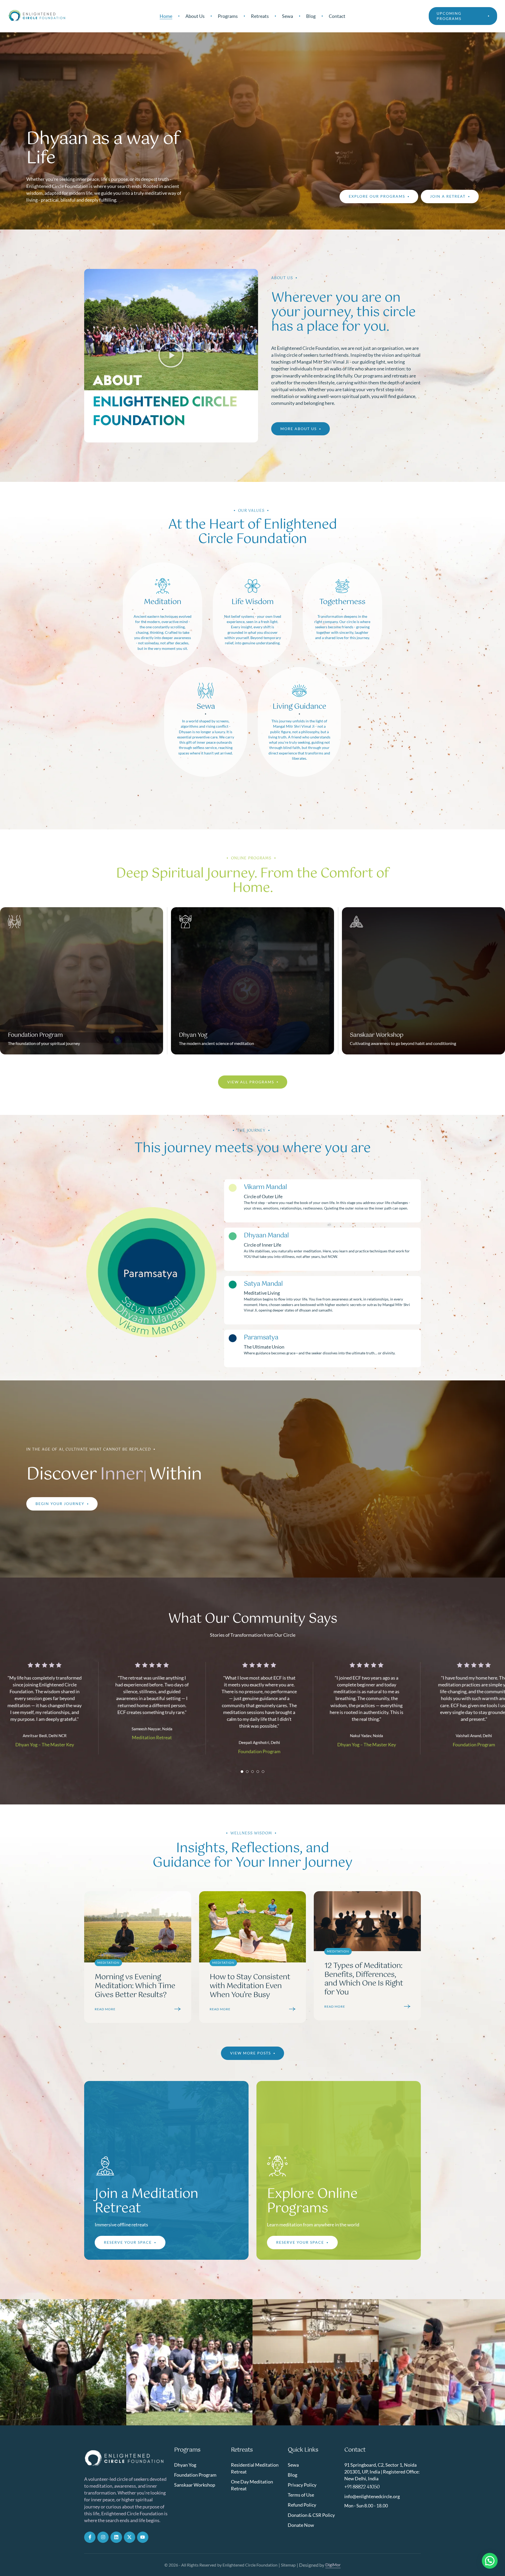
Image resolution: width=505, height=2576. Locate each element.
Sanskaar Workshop (195, 2485)
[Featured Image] (138, 1927)
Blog (292, 2475)
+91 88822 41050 (362, 2487)
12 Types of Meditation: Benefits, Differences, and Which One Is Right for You (364, 1979)
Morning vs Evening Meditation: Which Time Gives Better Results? (135, 1986)
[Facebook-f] (90, 2537)
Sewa (293, 2465)
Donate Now (301, 2525)
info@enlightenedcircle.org (372, 2496)
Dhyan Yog (185, 2465)
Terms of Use (301, 2495)
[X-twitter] (130, 2537)
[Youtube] (143, 2537)
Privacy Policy (302, 2485)
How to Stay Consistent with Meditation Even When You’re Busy (250, 1986)
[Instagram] (103, 2537)
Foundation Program (195, 2475)
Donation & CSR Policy (311, 2515)
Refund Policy (302, 2505)
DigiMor (333, 2565)
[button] (463, 16)
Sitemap (288, 2565)
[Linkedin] (116, 2537)
